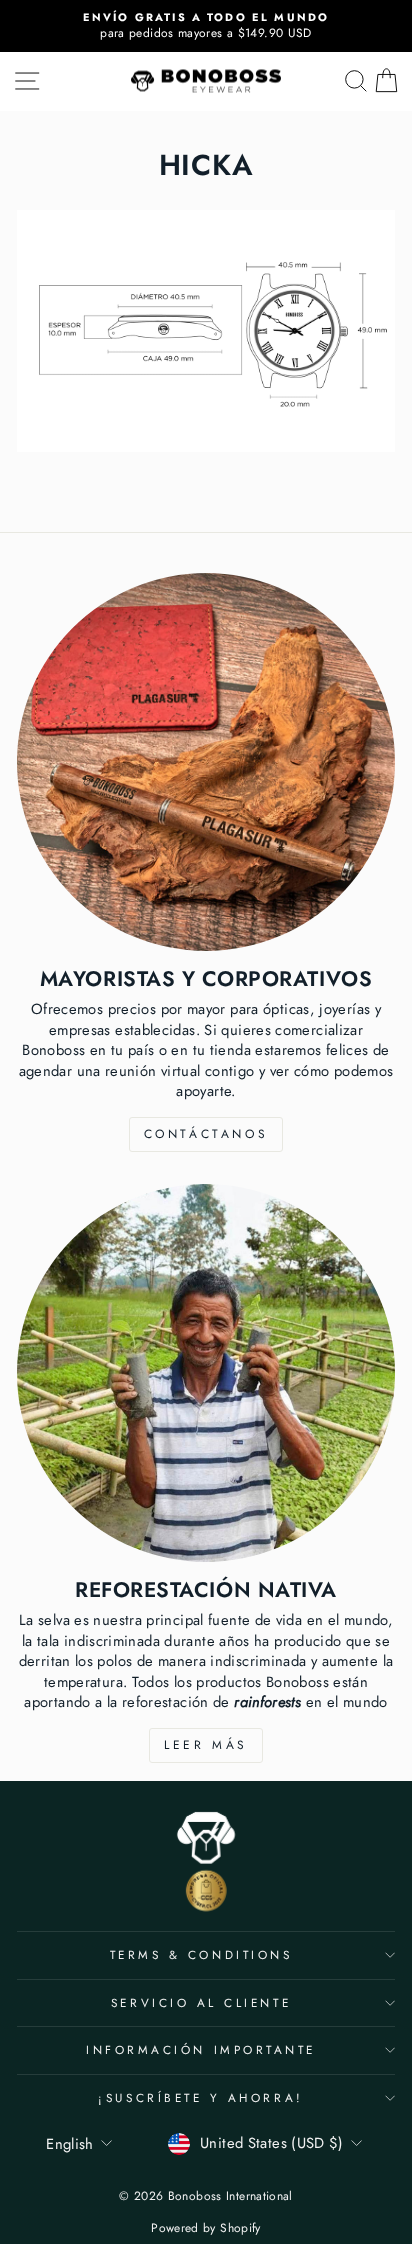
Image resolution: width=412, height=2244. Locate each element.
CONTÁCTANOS (206, 1134)
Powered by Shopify (206, 2228)
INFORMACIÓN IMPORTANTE (201, 2049)
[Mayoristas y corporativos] (206, 762)
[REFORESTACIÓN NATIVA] (206, 1373)
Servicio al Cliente (201, 2002)
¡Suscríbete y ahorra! (200, 2097)
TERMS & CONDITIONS (201, 1954)
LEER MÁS (206, 1745)
